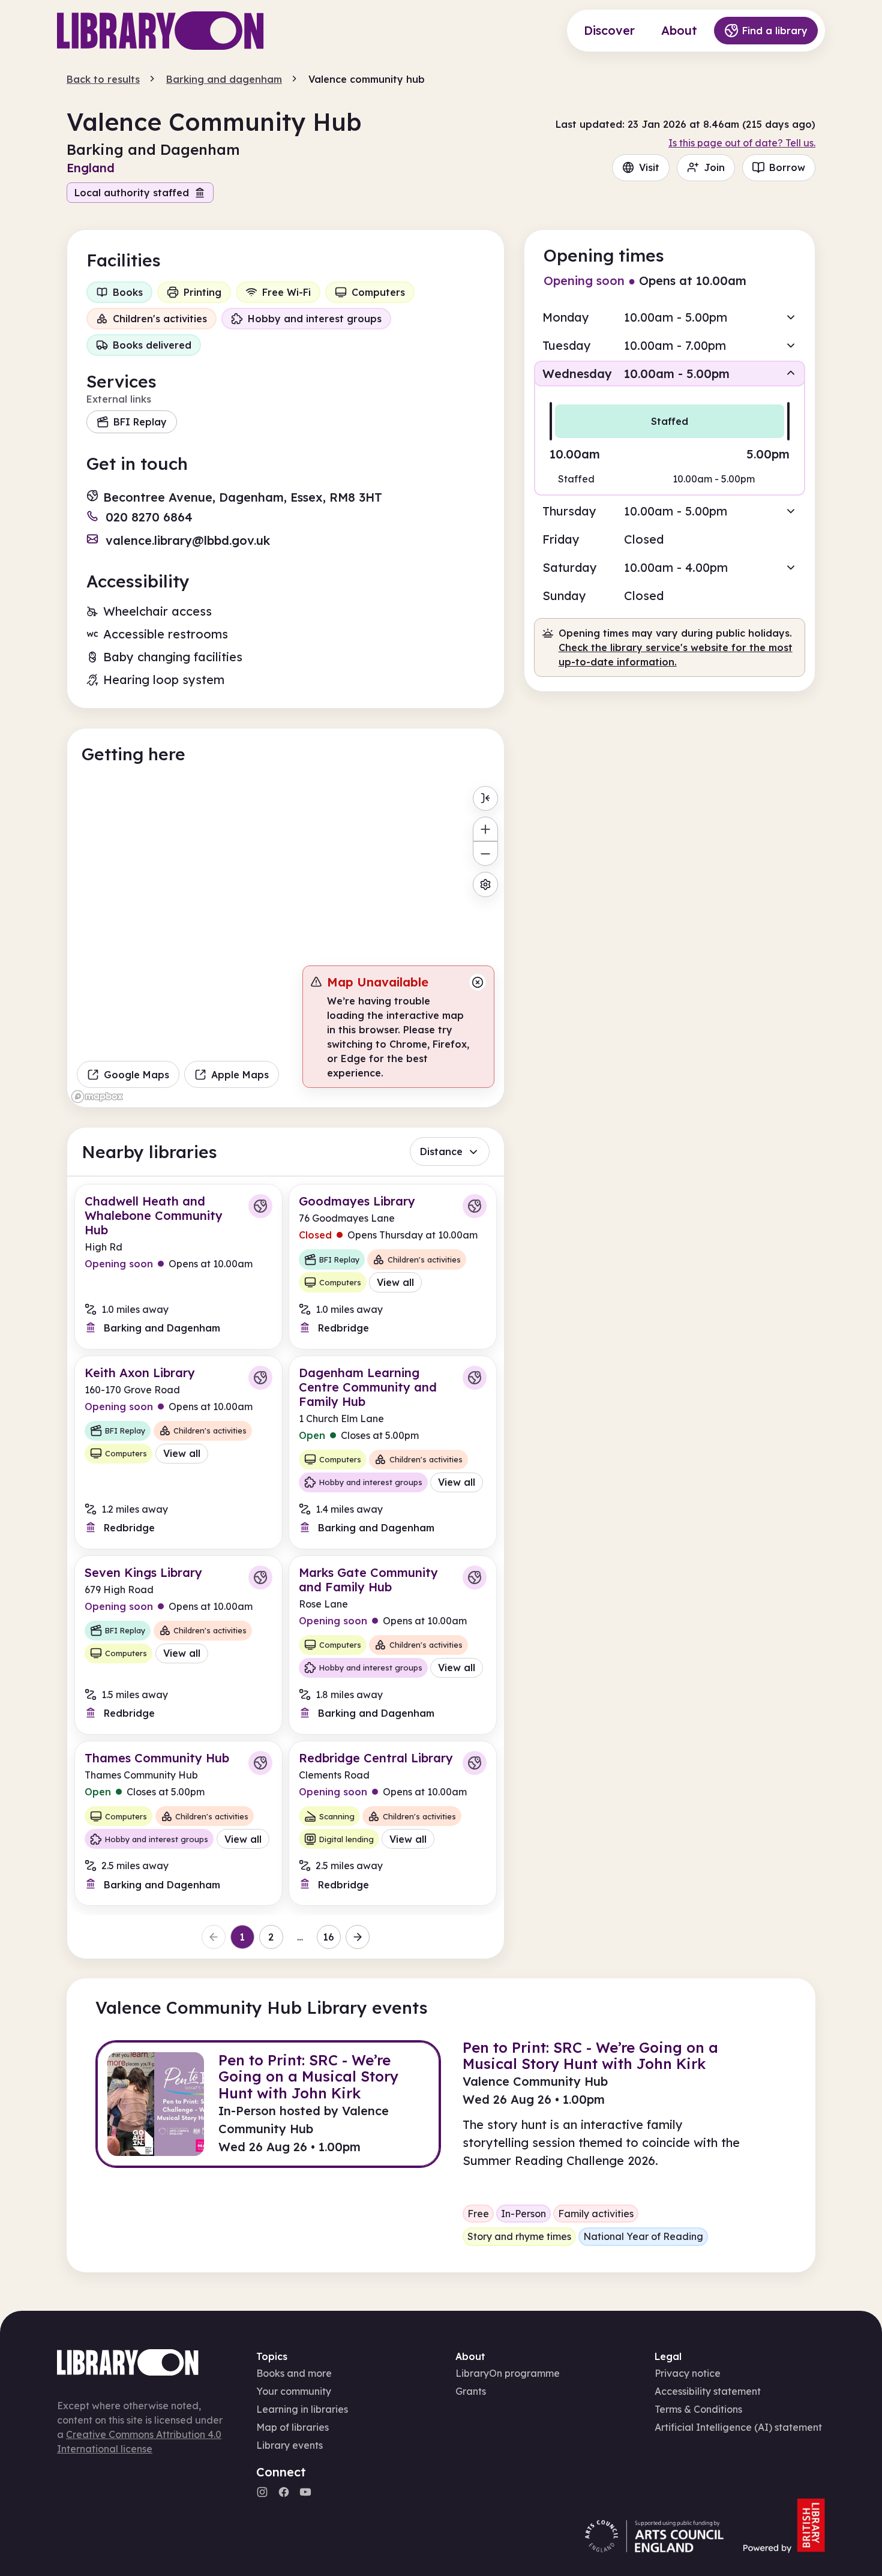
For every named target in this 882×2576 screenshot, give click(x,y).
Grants (471, 2391)
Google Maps (136, 1075)
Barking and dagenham (224, 79)
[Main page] (160, 31)
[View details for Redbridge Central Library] (393, 1823)
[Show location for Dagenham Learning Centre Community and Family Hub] (475, 1378)
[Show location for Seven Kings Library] (260, 1578)
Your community (294, 2391)
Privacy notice (688, 2373)
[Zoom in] (485, 829)
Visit (649, 167)
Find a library (775, 31)
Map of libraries (292, 2427)
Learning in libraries (302, 2409)
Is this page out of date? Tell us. (742, 143)
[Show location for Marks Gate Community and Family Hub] (475, 1578)
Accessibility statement (708, 2391)
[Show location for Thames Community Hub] (260, 1763)
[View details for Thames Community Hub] (178, 1823)
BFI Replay (140, 422)
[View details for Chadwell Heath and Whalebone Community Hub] (178, 1266)
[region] (286, 944)
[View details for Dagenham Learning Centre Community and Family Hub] (393, 1452)
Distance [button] (441, 1151)
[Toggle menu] (485, 798)
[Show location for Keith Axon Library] (260, 1378)
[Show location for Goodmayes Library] (475, 1206)
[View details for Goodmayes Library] (393, 1266)
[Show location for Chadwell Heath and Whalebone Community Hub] (260, 1206)
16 (328, 1937)
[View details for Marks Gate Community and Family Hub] (393, 1645)
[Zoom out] (485, 854)
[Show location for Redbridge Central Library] (475, 1763)
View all (395, 1282)
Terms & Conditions (698, 2409)
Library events (289, 2445)
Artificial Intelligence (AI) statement (738, 2427)
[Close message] (478, 982)
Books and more (294, 2373)
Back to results (103, 79)
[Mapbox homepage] (97, 1097)
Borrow (787, 167)
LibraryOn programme (508, 2373)
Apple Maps (240, 1075)
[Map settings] (485, 884)
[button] (670, 317)
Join (714, 167)
